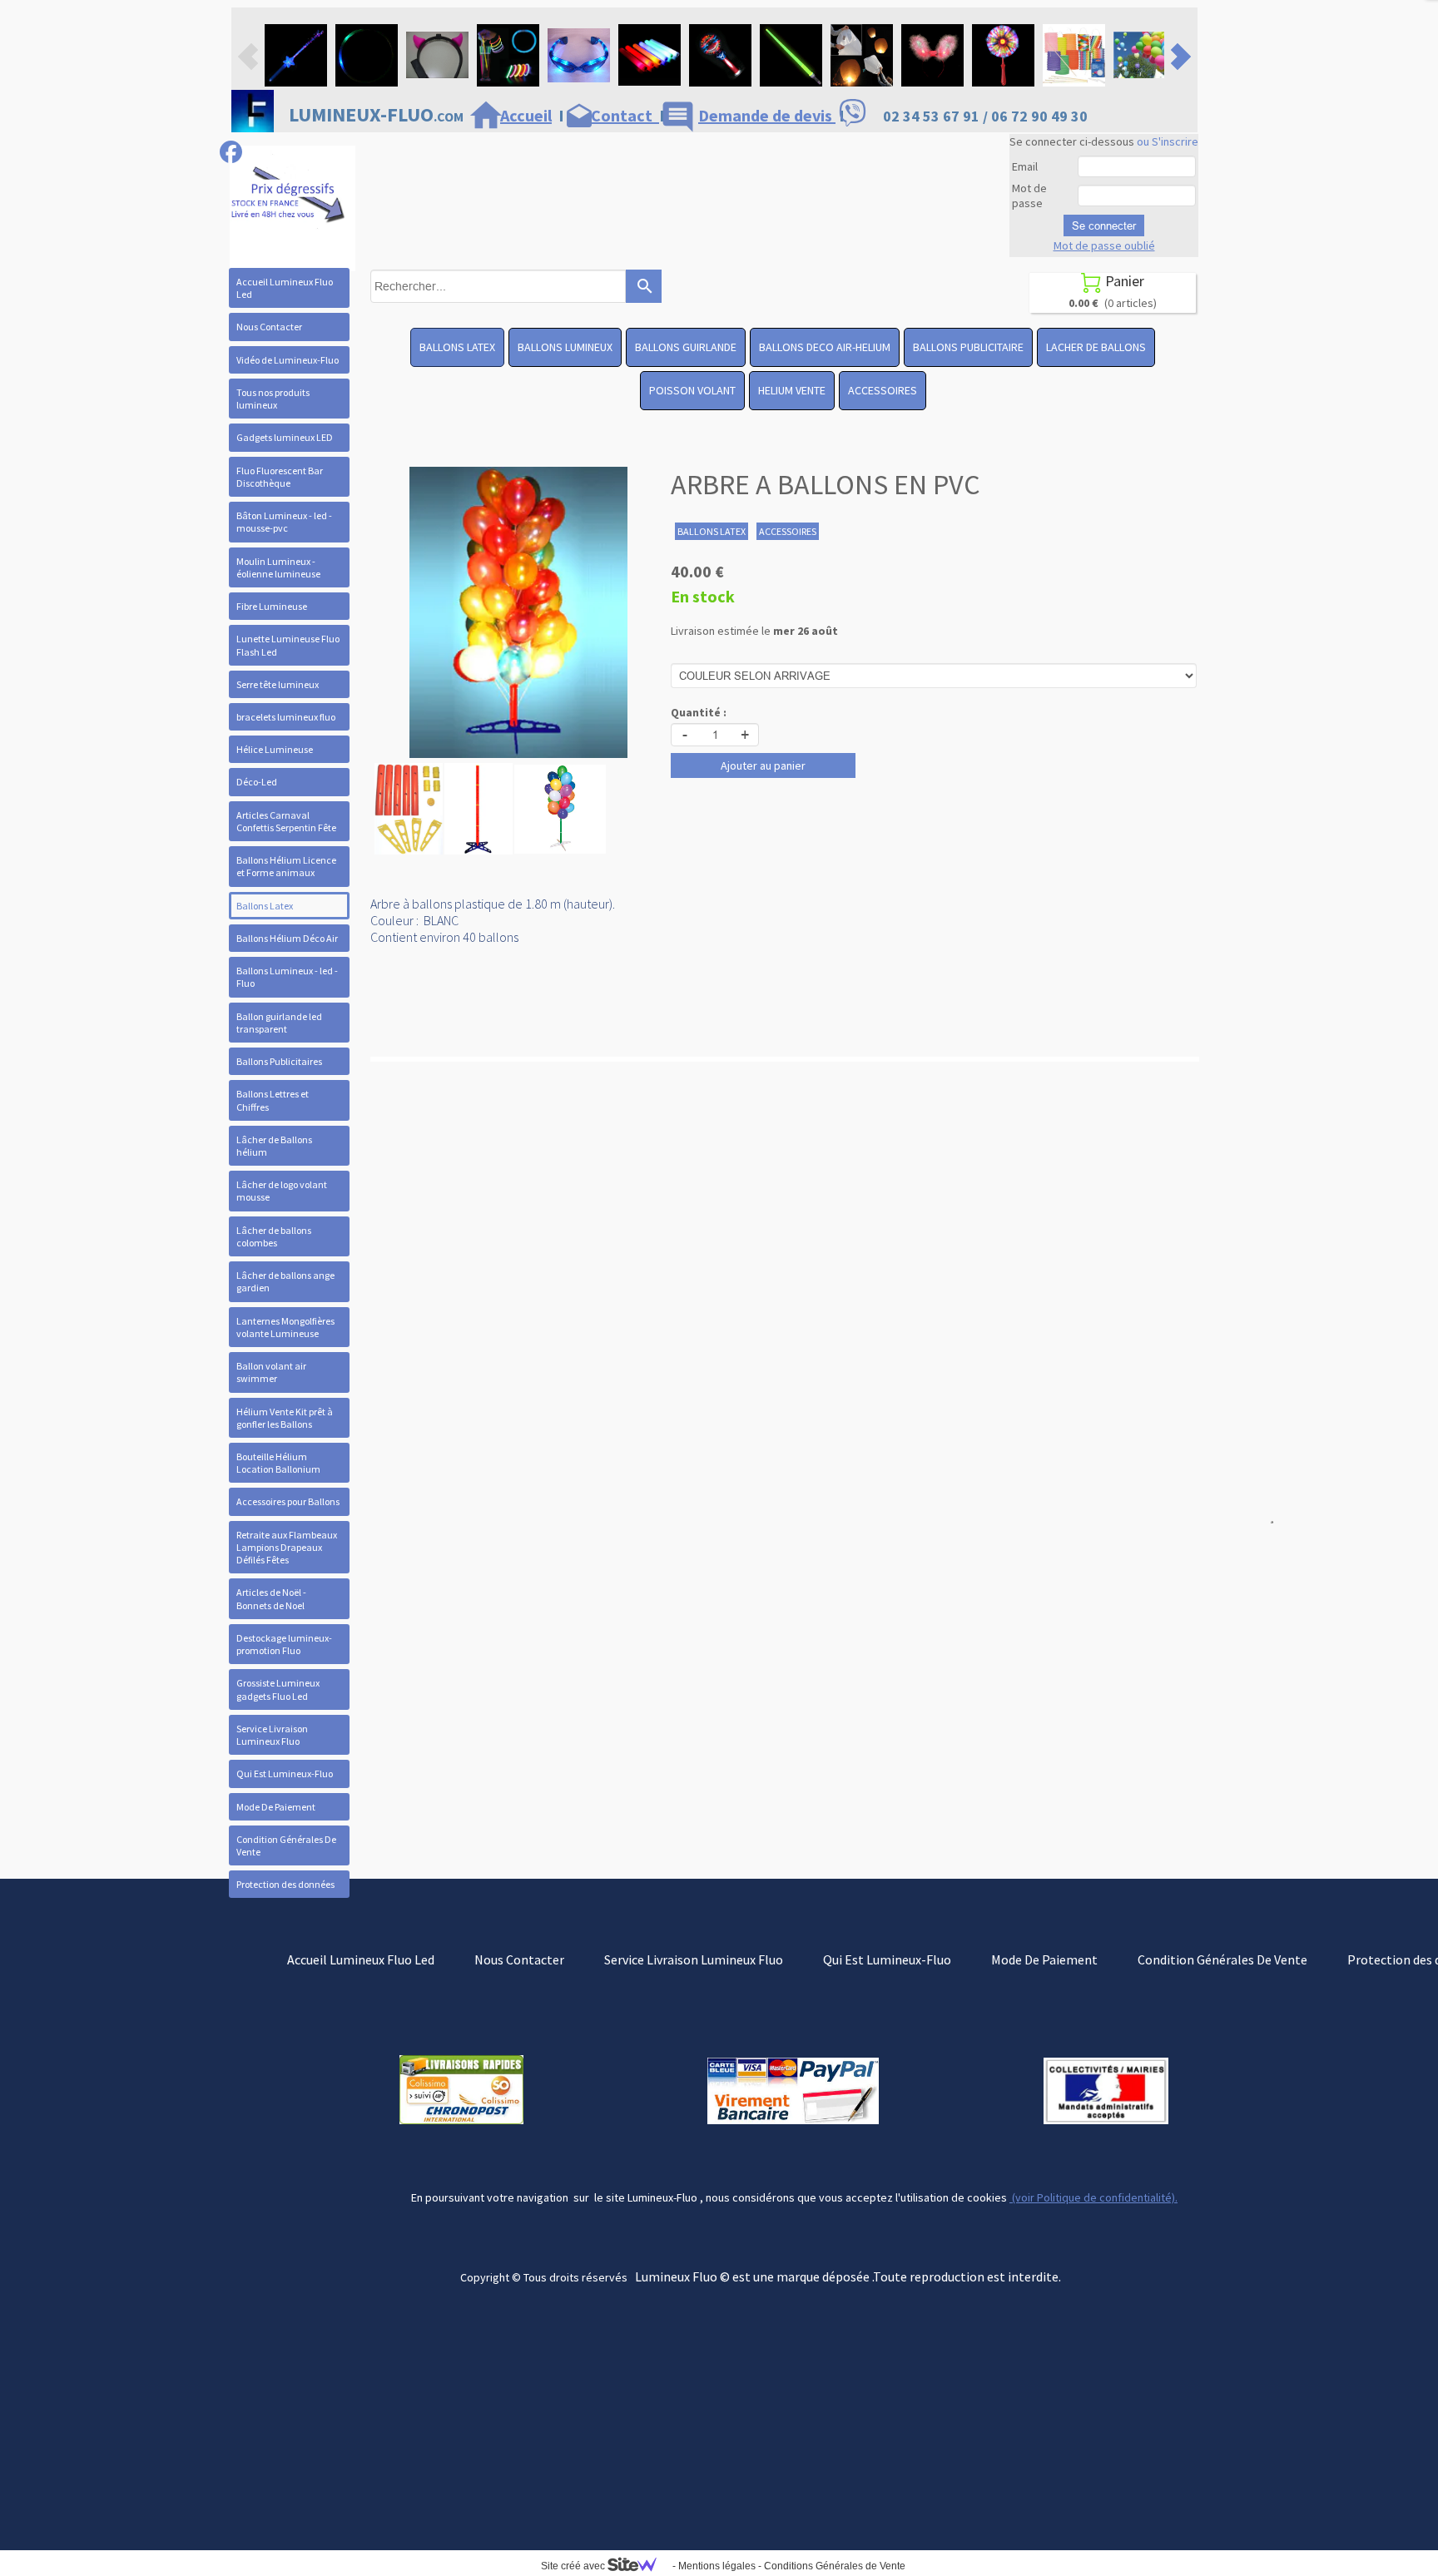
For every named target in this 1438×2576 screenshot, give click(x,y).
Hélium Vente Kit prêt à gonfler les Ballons (285, 1418)
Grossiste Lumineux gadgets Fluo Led (278, 1689)
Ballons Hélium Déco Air (287, 938)
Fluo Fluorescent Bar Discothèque (280, 477)
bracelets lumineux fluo (286, 717)
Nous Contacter (269, 327)
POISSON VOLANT (692, 390)
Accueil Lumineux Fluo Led (285, 288)
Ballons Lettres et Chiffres (273, 1100)
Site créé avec (574, 2566)
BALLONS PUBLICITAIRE (968, 347)
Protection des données (285, 1884)
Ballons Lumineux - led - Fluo (287, 977)
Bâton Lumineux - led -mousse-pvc (284, 522)
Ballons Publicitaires (279, 1061)
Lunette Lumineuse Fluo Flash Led (288, 645)
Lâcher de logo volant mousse (282, 1191)
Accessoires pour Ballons (288, 1501)
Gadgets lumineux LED (285, 437)
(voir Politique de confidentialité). (1093, 2197)
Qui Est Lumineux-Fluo (285, 1773)
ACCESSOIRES (883, 390)
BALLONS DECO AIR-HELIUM (825, 347)
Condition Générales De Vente (286, 1845)
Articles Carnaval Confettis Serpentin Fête (286, 821)
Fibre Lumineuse (272, 606)
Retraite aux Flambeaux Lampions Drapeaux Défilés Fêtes (287, 1547)
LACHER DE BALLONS (1096, 347)
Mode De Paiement (276, 1807)
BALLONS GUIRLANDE (686, 347)
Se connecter (1104, 225)
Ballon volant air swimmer (271, 1372)
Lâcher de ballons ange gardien (285, 1281)
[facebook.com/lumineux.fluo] (231, 152)
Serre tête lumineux (278, 684)
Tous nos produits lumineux (273, 399)
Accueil (526, 115)
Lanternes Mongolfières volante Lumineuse (285, 1327)
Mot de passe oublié (1104, 245)
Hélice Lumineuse (275, 749)
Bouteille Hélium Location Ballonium (278, 1463)
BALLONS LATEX (457, 347)
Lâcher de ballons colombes (274, 1236)
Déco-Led (257, 782)
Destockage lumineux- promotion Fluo (284, 1644)
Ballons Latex (265, 906)
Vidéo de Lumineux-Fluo (288, 360)
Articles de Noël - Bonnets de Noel (271, 1598)
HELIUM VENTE (792, 390)
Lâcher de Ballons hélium (274, 1146)
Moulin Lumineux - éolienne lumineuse (278, 567)
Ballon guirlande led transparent (279, 1023)
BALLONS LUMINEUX (565, 347)
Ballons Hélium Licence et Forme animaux (286, 866)
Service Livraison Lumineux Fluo (272, 1735)
